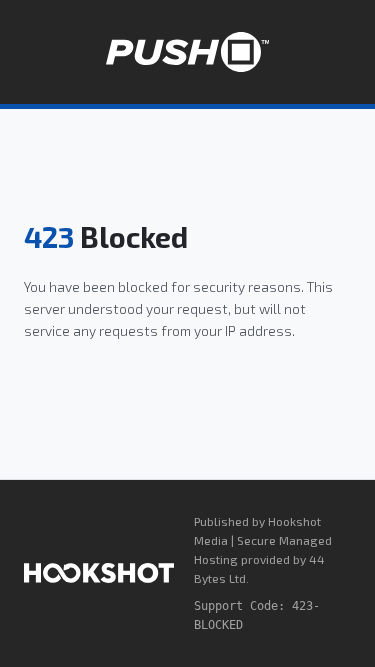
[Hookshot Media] (99, 573)
